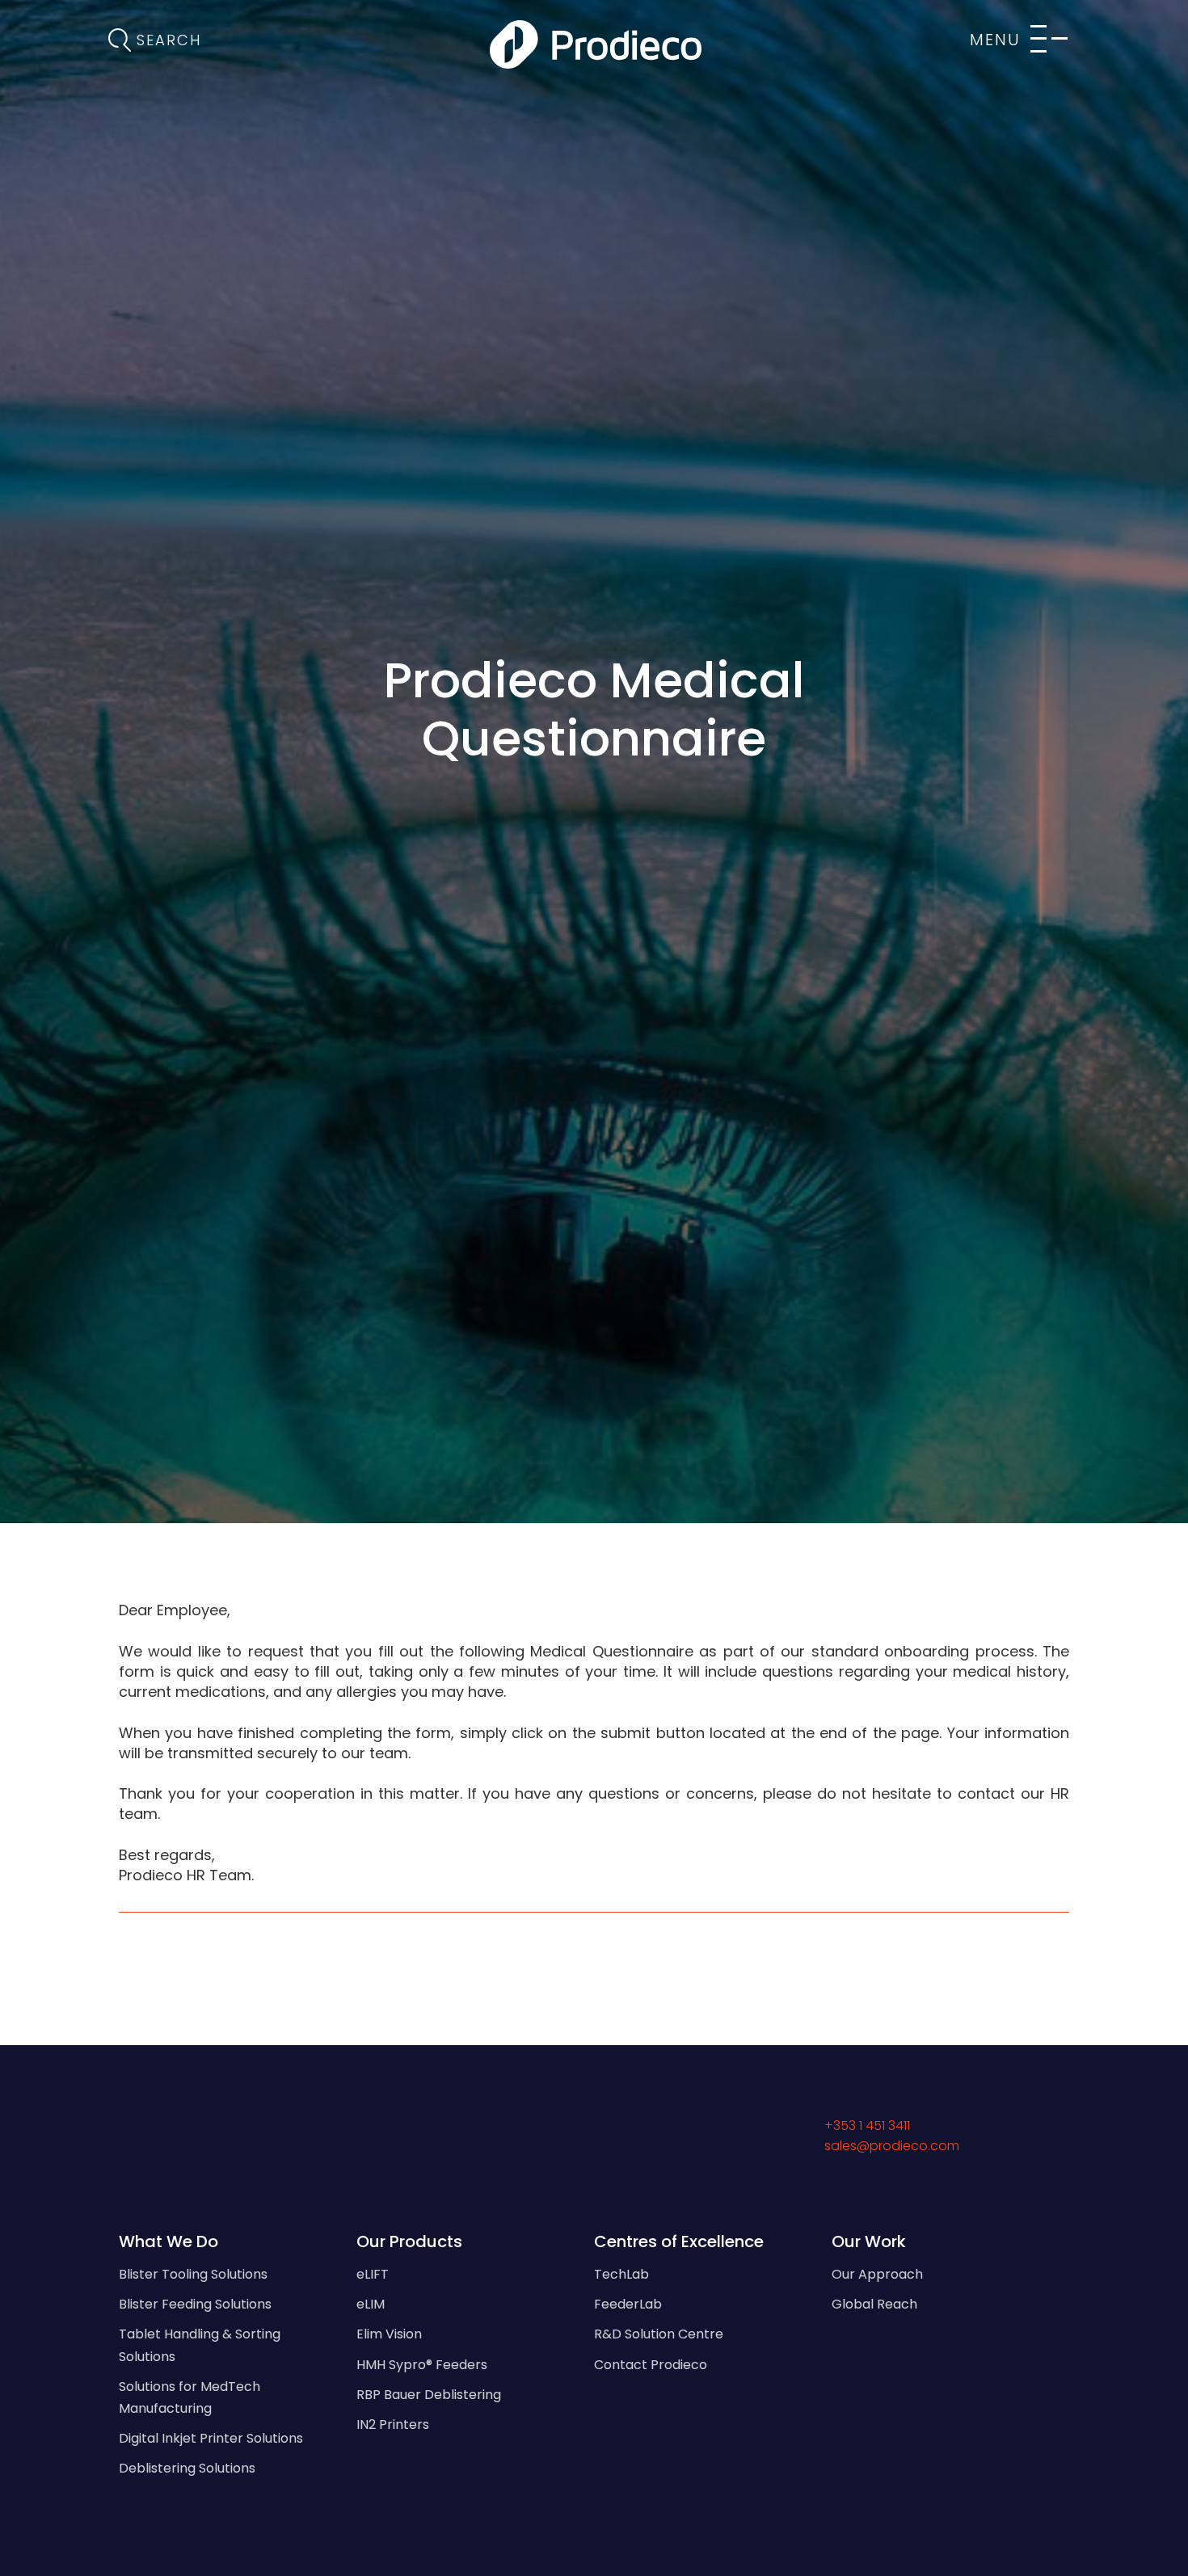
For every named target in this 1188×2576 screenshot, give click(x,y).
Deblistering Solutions (187, 2468)
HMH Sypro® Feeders (422, 2365)
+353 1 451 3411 (867, 2126)
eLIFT (373, 2274)
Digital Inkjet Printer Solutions (211, 2438)
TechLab (621, 2274)
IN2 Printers (393, 2424)
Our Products (409, 2241)
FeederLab (628, 2304)
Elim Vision (389, 2334)
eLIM (371, 2304)
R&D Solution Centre (659, 2334)
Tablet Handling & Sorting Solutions (200, 2345)
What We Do (169, 2241)
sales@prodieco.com (892, 2146)
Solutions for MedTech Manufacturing (190, 2397)
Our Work (869, 2241)
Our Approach (877, 2274)
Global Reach (874, 2304)
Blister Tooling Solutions (193, 2274)
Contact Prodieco (651, 2365)
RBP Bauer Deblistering (429, 2395)
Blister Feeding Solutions (195, 2304)
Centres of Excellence (679, 2241)
